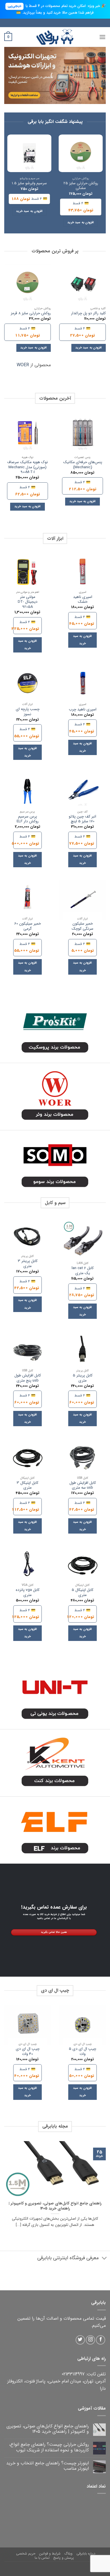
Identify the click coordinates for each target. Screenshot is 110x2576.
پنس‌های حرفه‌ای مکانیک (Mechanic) (83, 465)
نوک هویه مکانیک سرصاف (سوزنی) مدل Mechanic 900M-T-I (27, 467)
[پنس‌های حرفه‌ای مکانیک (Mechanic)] (82, 433)
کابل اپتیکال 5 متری (82, 1592)
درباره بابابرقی (86, 2518)
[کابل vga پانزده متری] (27, 1566)
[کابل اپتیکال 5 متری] (82, 1566)
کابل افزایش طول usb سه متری (83, 1485)
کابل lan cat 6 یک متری (83, 1271)
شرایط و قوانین (50, 2518)
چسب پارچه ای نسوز (28, 712)
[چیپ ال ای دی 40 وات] (27, 2025)
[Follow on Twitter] (80, 2340)
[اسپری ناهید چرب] (82, 685)
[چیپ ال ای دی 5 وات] (82, 2025)
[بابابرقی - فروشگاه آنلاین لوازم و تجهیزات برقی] (55, 37)
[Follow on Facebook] (101, 2340)
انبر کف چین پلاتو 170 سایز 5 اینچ (82, 819)
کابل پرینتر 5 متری (83, 1378)
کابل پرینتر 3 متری (28, 1264)
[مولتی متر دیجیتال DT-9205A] (27, 573)
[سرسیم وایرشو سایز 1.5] (29, 153)
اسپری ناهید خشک (83, 599)
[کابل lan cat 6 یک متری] (82, 1241)
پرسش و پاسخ (64, 2522)
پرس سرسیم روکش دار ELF (28, 819)
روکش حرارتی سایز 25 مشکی (81, 186)
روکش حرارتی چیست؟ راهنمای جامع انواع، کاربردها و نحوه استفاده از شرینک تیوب (49, 2447)
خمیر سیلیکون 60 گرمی (28, 926)
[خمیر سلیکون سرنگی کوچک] (82, 900)
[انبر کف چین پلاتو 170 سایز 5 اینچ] (82, 792)
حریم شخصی (26, 2518)
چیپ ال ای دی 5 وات (82, 2051)
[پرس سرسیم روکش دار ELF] (27, 792)
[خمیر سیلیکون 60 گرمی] (27, 900)
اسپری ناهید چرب (83, 710)
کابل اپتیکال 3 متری (27, 1485)
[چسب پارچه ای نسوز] (27, 685)
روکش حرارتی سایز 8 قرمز (31, 313)
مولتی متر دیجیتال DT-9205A (28, 602)
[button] (102, 37)
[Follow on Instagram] (90, 2340)
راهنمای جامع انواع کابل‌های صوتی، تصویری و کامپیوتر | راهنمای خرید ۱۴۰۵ (55, 2206)
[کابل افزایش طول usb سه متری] (82, 1459)
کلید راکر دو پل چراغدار (88, 313)
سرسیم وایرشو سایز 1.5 (29, 183)
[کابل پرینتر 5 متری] (82, 1351)
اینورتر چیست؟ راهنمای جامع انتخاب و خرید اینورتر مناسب (48, 2466)
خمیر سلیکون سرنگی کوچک (82, 926)
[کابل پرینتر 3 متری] (27, 1237)
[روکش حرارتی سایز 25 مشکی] (81, 153)
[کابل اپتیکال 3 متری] (27, 1459)
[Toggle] (104, 2259)
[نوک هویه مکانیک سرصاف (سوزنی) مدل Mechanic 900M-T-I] (27, 433)
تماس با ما (42, 2522)
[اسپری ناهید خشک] (82, 573)
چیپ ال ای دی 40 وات (28, 2051)
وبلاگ (68, 2518)
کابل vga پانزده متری (28, 1592)
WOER (23, 365)
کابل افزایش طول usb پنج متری (28, 1378)
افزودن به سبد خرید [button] (81, 223)
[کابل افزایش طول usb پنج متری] (27, 1351)
